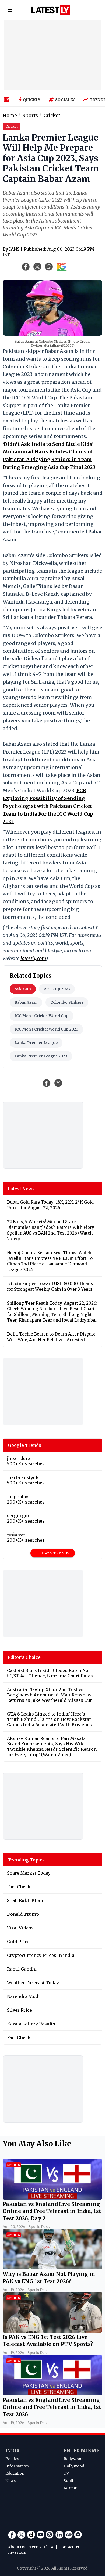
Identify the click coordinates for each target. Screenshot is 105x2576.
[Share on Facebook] (47, 1083)
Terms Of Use (42, 2547)
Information (17, 2466)
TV (66, 2473)
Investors (17, 2552)
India (13, 2451)
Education (15, 2473)
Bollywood (74, 2459)
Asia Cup (23, 989)
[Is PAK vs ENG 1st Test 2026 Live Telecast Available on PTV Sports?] (52, 2331)
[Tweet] (58, 1083)
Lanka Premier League (36, 1043)
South (69, 2481)
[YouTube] (40, 2535)
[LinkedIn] (59, 2535)
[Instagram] (50, 2535)
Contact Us (69, 2547)
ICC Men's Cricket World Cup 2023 (46, 1029)
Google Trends (24, 1445)
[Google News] (69, 2535)
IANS (14, 249)
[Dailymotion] (31, 2535)
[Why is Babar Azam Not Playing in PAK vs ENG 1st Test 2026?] (52, 2268)
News (10, 2481)
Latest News (21, 1189)
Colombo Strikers (67, 1002)
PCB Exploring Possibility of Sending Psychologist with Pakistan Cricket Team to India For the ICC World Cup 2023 (48, 806)
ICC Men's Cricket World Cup (42, 1016)
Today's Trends (53, 1553)
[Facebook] (12, 2535)
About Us (16, 2547)
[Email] (78, 2535)
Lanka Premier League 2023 (41, 1056)
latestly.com (33, 958)
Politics (12, 2459)
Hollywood (74, 2466)
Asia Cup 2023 (57, 989)
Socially (65, 100)
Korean (71, 2488)
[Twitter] (22, 2535)
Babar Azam (26, 1002)
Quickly (32, 100)
